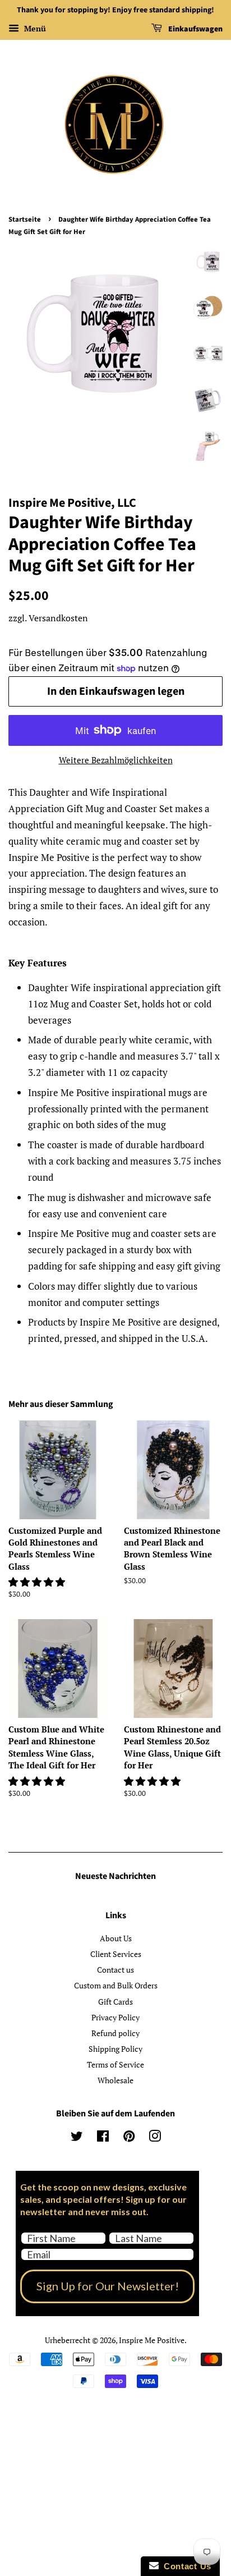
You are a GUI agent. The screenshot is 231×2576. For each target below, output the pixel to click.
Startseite (25, 219)
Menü (34, 28)
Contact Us (185, 2566)
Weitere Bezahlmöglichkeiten (116, 760)
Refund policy (115, 2033)
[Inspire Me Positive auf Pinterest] (129, 2138)
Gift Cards (115, 2002)
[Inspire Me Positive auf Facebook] (103, 2138)
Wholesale (115, 2080)
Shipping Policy (115, 2049)
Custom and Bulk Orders (116, 1985)
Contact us (115, 1970)
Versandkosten (58, 618)
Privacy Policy (115, 2017)
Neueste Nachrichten (115, 1876)
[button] (38, 1582)
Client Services (116, 1954)
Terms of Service (115, 2064)
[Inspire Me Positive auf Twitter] (77, 2138)
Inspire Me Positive (152, 2340)
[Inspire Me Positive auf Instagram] (155, 2138)
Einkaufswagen (195, 29)
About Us (116, 1938)
